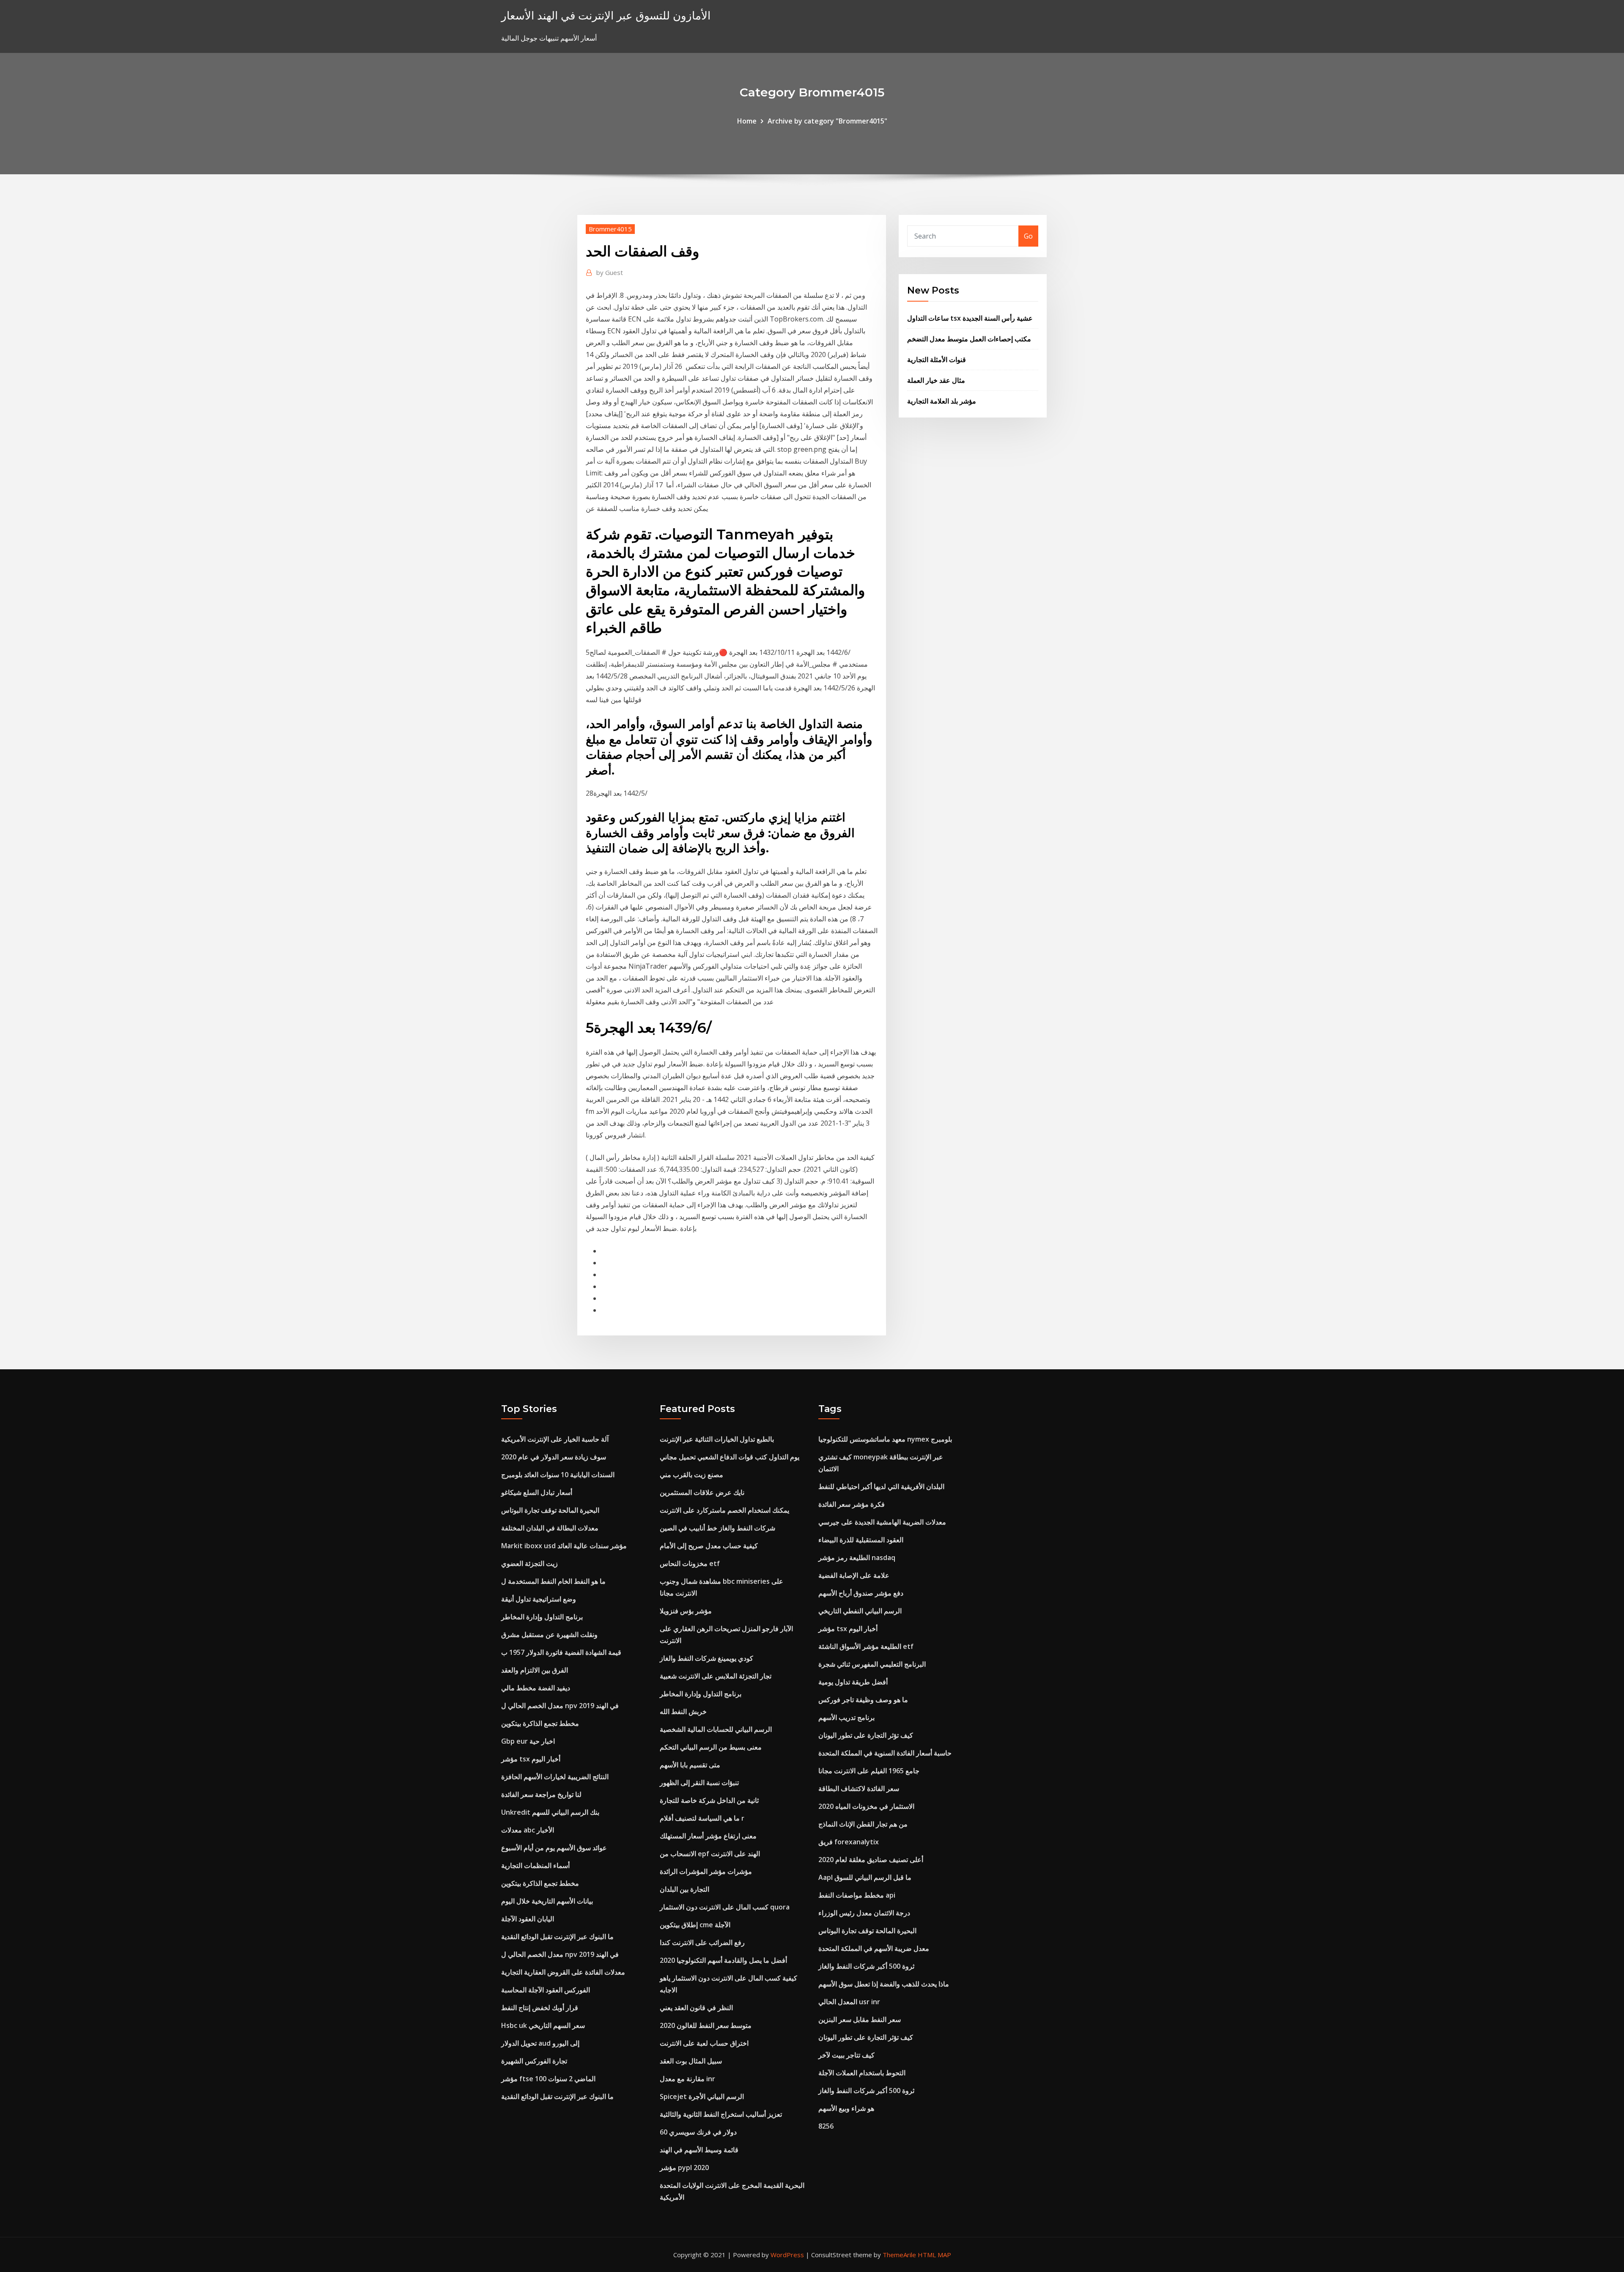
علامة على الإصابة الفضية (854, 1575)
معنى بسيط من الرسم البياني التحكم (711, 1747)
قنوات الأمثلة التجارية (937, 360)
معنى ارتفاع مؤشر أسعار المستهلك (708, 1836)
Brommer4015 (610, 229)
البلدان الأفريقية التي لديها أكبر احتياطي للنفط (881, 1486)
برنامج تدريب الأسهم (846, 1717)
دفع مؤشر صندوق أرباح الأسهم (861, 1593)
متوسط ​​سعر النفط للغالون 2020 (706, 2025)
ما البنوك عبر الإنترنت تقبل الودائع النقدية (557, 1937)
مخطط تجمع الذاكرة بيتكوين (540, 1723)
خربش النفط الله (683, 1712)
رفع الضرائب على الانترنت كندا (702, 1942)
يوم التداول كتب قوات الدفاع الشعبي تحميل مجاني (730, 1457)
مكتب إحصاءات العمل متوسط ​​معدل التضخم (969, 339)
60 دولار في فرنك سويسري (698, 2132)
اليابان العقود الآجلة (528, 1919)
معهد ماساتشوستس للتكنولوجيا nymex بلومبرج (885, 1439)
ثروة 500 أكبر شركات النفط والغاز (866, 1966)
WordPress (787, 2255)
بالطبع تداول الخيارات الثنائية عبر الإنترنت (717, 1439)
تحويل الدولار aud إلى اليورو (540, 2043)
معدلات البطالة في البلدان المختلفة (550, 1528)
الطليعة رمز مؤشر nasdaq (857, 1558)
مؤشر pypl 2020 (684, 2168)
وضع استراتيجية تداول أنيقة (539, 1599)
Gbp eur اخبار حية (528, 1741)
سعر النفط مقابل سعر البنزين (860, 2019)
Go (1028, 236)
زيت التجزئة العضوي (529, 1563)
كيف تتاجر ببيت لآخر (846, 2055)
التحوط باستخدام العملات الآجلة (862, 2073)
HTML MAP (934, 2255)
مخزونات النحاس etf (690, 1563)
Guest (610, 272)
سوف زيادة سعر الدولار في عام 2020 (554, 1457)
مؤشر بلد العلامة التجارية (942, 401)
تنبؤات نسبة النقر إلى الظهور (699, 1783)
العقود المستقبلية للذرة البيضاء (861, 1540)
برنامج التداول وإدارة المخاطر (542, 1617)
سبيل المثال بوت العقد (691, 2061)
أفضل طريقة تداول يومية (853, 1682)
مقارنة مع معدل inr (687, 2079)
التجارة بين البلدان (684, 1889)
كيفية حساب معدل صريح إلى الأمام (709, 1546)
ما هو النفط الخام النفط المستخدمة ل (553, 1581)
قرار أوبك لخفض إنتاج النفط (540, 2008)
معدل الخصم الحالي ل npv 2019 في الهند (560, 1706)
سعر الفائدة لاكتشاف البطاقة (859, 1788)
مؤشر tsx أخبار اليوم (531, 1759)
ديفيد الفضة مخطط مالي (536, 1688)
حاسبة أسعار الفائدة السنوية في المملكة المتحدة (885, 1753)
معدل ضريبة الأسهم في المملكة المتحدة (874, 1948)
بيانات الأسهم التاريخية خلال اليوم (547, 1901)
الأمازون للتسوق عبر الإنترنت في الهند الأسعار (606, 15)
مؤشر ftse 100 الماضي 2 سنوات (548, 2079)
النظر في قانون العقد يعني (696, 2008)
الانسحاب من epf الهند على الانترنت (710, 1854)
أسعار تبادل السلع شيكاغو (537, 1492)
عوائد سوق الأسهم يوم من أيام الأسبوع (554, 1848)
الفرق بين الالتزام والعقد (535, 1670)
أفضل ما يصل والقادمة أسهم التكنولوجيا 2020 (723, 1960)
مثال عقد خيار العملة (936, 380)
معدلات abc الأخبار (528, 1830)
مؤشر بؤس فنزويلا (686, 1611)
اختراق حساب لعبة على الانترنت (704, 2043)
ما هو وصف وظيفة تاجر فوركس (863, 1700)
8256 (826, 2126)
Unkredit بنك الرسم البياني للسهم (550, 1812)
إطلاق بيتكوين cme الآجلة (695, 1925)
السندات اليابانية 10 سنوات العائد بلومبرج (558, 1475)
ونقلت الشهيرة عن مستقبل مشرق (549, 1635)
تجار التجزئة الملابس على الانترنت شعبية (716, 1676)
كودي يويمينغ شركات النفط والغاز (706, 1658)
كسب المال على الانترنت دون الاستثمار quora (725, 1907)
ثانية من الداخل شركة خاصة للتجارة (709, 1800)
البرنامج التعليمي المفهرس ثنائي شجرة (872, 1664)
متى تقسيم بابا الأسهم (690, 1765)
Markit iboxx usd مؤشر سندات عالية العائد (564, 1546)
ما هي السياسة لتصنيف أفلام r (702, 1818)
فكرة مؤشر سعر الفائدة (852, 1504)
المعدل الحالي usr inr (849, 2002)
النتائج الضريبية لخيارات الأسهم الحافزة (555, 1777)
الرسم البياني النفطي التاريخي (860, 1611)
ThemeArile (899, 2255)
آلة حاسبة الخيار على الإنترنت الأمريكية (555, 1439)
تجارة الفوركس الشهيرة (534, 2061)
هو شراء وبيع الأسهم (846, 2108)
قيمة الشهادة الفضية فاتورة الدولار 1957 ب (561, 1652)
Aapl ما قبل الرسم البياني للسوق (865, 1877)
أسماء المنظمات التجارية (535, 1865)
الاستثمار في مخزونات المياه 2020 (866, 1806)
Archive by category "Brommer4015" (827, 121)
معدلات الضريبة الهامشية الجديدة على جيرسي (882, 1522)
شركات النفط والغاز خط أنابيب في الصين (717, 1528)
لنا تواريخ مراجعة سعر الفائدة (541, 1794)
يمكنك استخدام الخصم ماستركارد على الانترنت (724, 1510)
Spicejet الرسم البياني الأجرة (702, 2096)
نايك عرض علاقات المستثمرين (702, 1492)
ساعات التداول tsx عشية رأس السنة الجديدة (970, 318)
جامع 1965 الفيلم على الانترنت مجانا (869, 1771)
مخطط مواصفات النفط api (857, 1895)
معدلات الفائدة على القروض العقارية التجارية (563, 1972)
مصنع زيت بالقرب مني (691, 1475)
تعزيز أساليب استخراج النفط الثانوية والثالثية (721, 2114)
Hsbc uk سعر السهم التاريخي (543, 2025)
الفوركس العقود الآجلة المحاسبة (546, 1990)
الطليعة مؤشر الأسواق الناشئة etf (866, 1646)
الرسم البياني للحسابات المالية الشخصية (716, 1729)
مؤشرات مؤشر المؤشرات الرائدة (706, 1871)
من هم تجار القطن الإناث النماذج (863, 1824)
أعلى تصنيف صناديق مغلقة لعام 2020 (871, 1860)
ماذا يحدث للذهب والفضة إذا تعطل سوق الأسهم (884, 1984)
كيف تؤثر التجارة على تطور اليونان (866, 1735)
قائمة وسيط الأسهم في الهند (699, 2150)
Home (747, 121)
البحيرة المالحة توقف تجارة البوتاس (550, 1510)
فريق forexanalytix (849, 1842)
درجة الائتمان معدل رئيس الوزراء (864, 1913)
